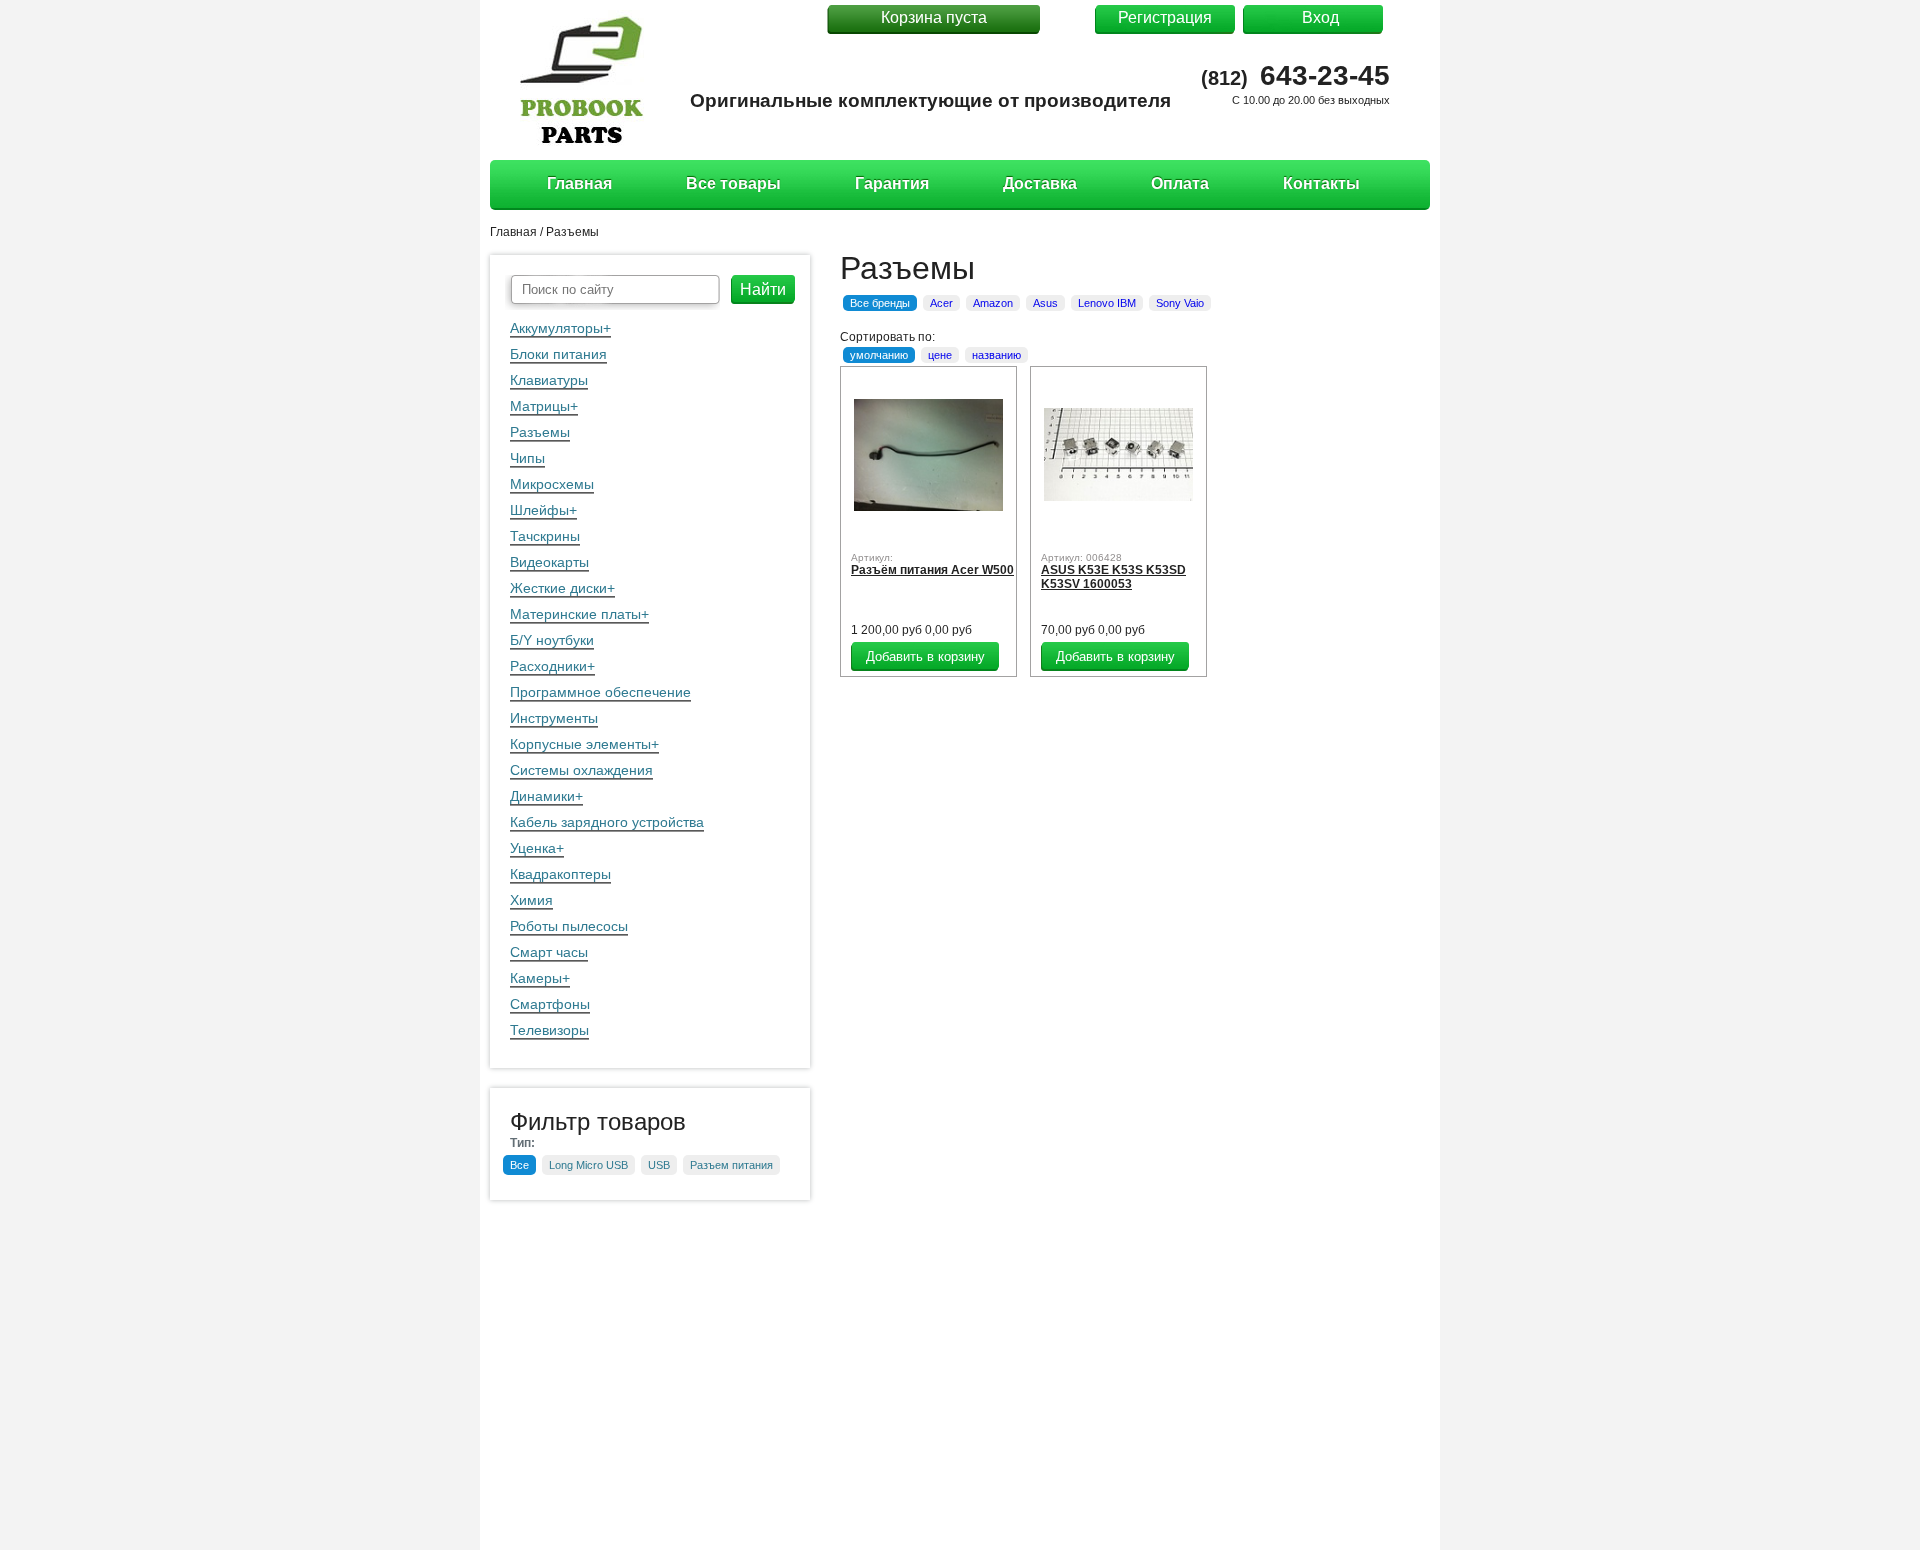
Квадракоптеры (560, 874)
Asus (1045, 303)
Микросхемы (552, 484)
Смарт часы (549, 952)
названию (996, 355)
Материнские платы (575, 614)
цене (940, 355)
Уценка (533, 848)
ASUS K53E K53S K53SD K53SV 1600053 (1113, 577)
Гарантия (892, 183)
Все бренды (880, 303)
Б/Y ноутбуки (552, 640)
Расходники (548, 666)
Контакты (1321, 183)
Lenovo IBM (1107, 303)
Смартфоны (550, 1004)
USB (659, 1165)
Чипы (527, 458)
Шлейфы (539, 510)
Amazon (993, 303)
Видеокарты (549, 562)
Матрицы (540, 406)
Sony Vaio (1180, 303)
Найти (763, 289)
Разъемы (540, 432)
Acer (941, 303)
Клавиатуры (549, 380)
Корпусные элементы (580, 744)
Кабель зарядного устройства (607, 822)
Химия (531, 900)
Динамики (542, 796)
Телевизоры (549, 1030)
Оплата (1180, 183)
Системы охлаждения (581, 770)
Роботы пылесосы (569, 926)
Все (519, 1165)
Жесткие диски (558, 588)
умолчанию (879, 355)
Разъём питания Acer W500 (932, 570)
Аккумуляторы (556, 328)
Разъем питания (731, 1165)
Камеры (536, 978)
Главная (579, 183)
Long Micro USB (588, 1165)
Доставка (1040, 183)
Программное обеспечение (600, 692)
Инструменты (554, 718)
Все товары (733, 183)
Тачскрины (545, 536)
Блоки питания (558, 354)
